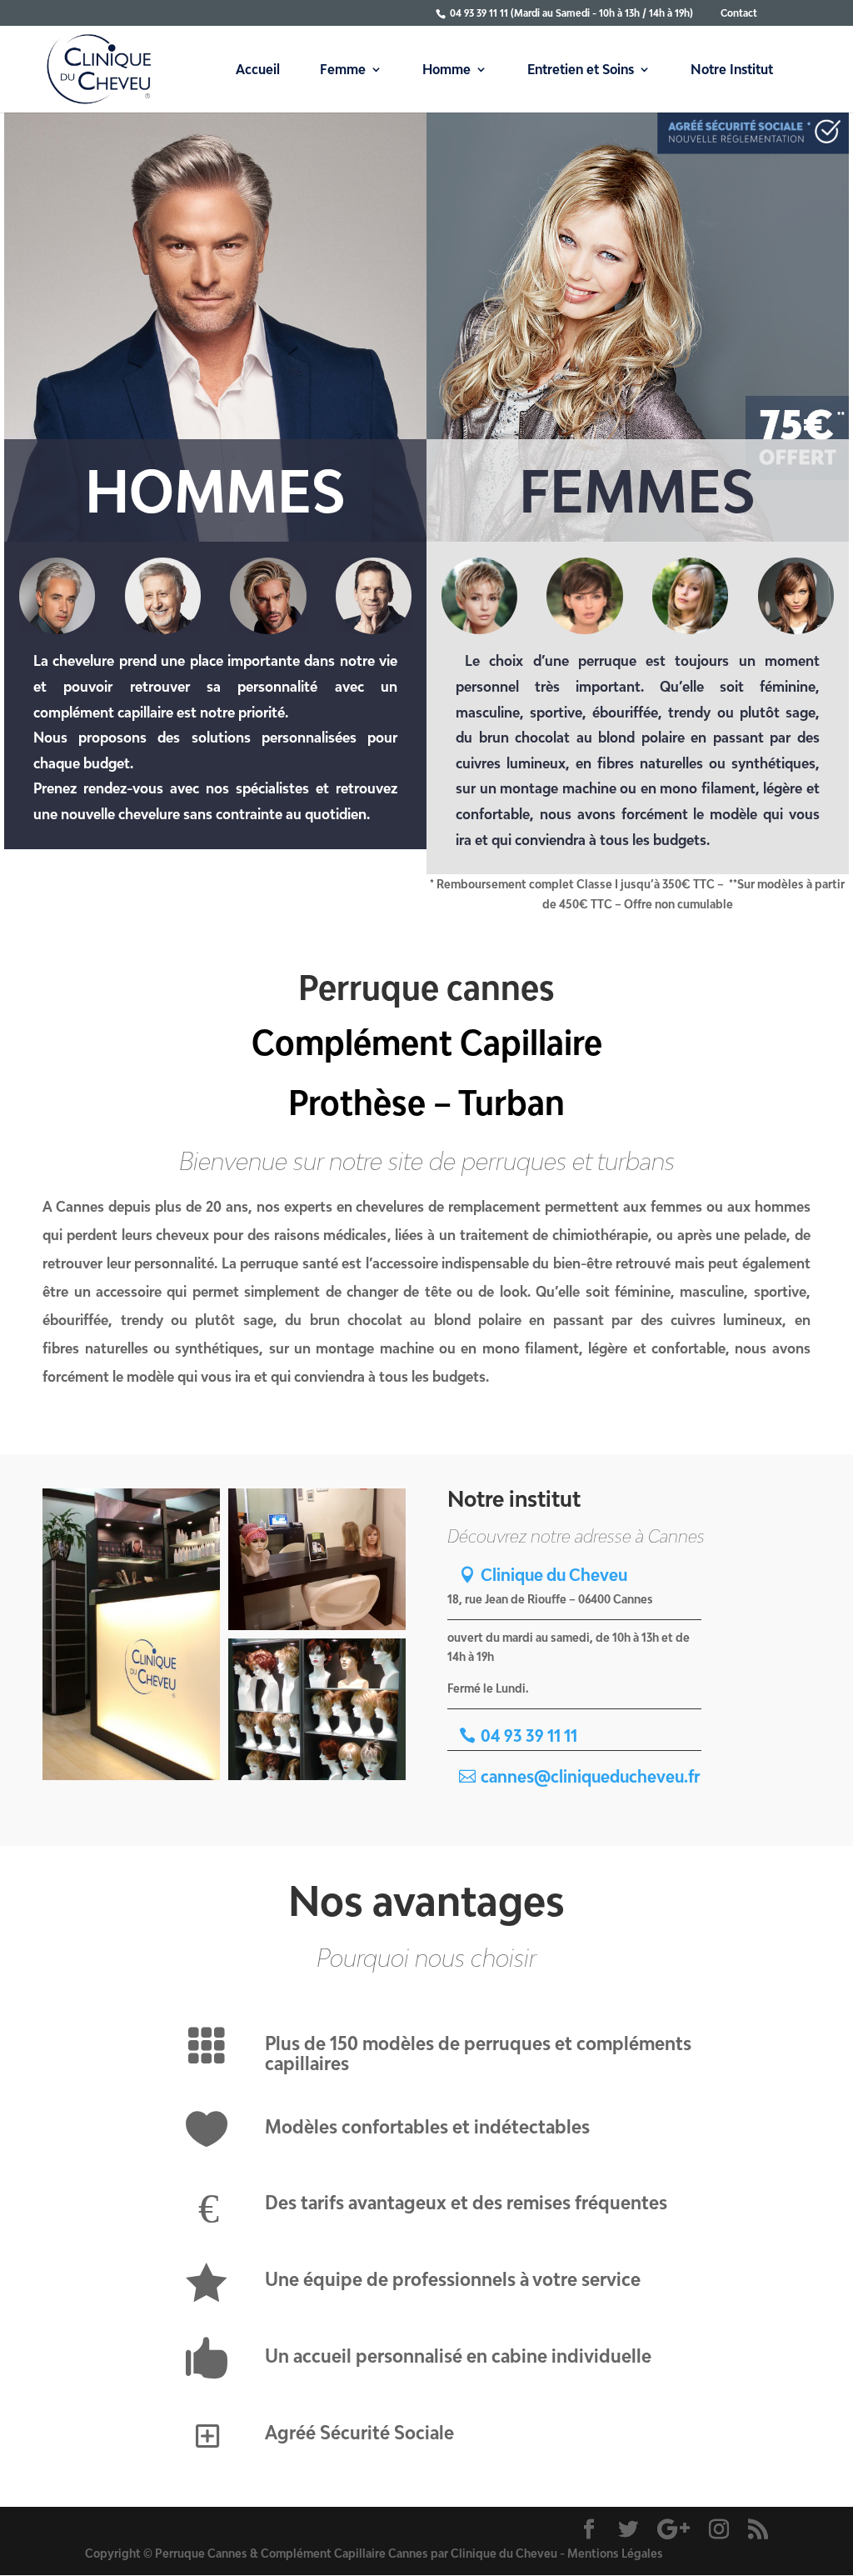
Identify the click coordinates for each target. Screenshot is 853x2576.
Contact (739, 13)
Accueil (258, 70)
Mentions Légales (615, 2553)
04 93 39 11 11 (529, 1735)
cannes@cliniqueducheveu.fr (590, 1776)
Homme (446, 70)
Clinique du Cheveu (554, 1574)
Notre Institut (732, 70)
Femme (343, 70)
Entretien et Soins (581, 70)
